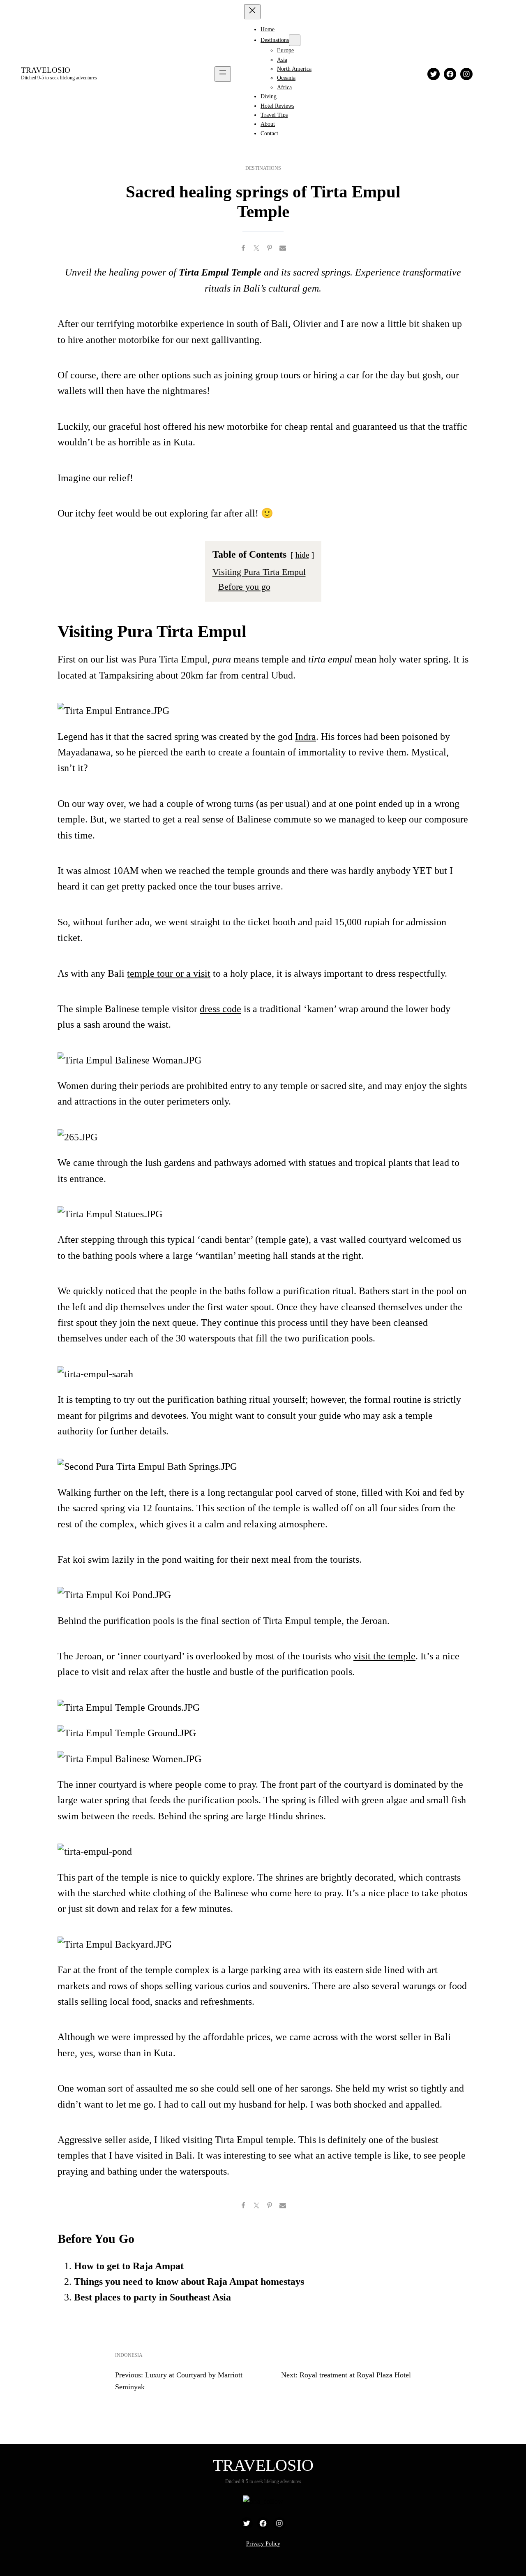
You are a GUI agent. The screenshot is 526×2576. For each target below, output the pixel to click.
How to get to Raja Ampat (129, 2266)
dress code (220, 1009)
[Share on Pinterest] (270, 248)
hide (302, 555)
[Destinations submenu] (295, 40)
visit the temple (384, 1656)
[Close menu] (252, 12)
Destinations (263, 168)
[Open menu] (223, 74)
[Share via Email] (283, 248)
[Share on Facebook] (243, 248)
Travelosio (46, 70)
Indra (306, 737)
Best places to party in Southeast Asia (152, 2297)
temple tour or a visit (169, 973)
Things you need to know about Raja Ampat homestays (189, 2282)
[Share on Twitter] (256, 248)
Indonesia (129, 2355)
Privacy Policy (263, 2544)
